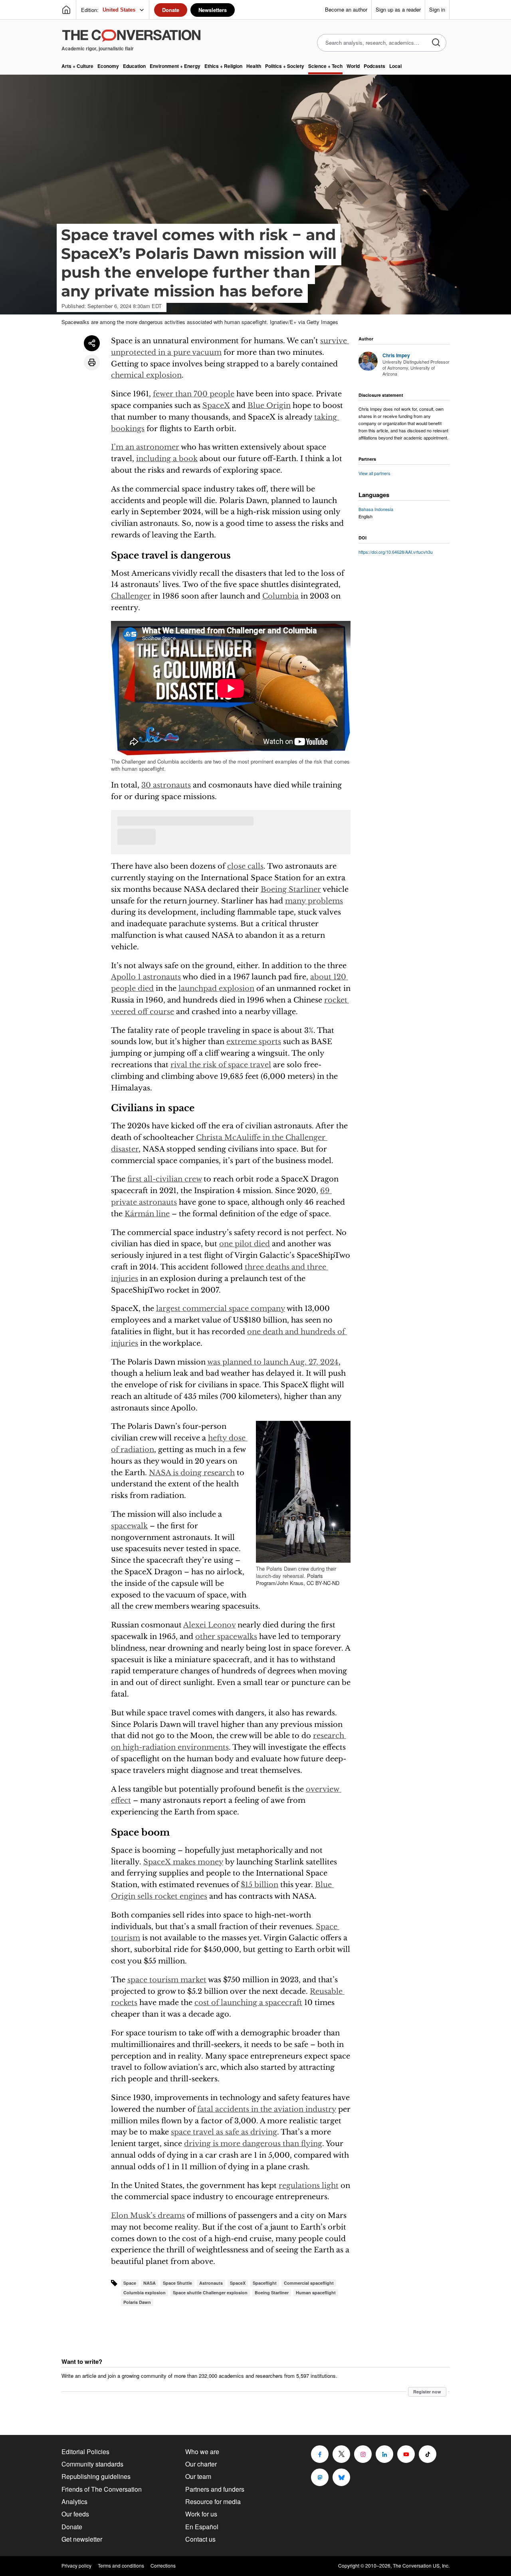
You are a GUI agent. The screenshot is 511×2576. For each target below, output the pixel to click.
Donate (171, 10)
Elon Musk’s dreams (148, 2216)
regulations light (309, 2186)
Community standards (92, 2464)
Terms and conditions (121, 2566)
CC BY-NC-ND (323, 1583)
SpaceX (216, 406)
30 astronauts (166, 785)
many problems (314, 901)
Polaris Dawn (137, 2302)
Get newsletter (82, 2539)
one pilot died (245, 1244)
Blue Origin (269, 406)
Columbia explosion (145, 2293)
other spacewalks (226, 1637)
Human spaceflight (316, 2293)
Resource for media (213, 2501)
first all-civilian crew (164, 1179)
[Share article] (92, 343)
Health (254, 66)
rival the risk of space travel (221, 1065)
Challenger (131, 596)
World (353, 66)
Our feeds (75, 2514)
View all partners (374, 473)
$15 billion (259, 1885)
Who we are (202, 2452)
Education (134, 66)
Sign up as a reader (398, 9)
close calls (245, 866)
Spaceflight (265, 2283)
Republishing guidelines (96, 2476)
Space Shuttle (177, 2283)
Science (325, 66)
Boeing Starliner (291, 889)
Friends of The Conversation (102, 2489)
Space (130, 2283)
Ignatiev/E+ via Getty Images (304, 322)
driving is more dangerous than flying (253, 2144)
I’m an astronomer (145, 447)
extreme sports (254, 1042)
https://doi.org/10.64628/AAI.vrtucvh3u (396, 552)
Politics (285, 66)
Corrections (163, 2566)
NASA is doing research (192, 1473)
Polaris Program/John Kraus (290, 1579)
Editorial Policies (85, 2452)
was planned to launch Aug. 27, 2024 (273, 1362)
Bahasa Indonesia (376, 509)
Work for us (201, 2514)
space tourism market (167, 1980)
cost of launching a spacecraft (248, 2003)
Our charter (201, 2464)
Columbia (280, 596)
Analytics (74, 2501)
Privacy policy (76, 2566)
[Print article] (92, 362)
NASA (150, 2283)
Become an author (346, 9)
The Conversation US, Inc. (421, 2565)
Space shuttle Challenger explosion (210, 2293)
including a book (167, 459)
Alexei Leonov (209, 1625)
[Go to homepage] (66, 10)
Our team (198, 2476)
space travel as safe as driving (224, 2132)
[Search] (436, 43)
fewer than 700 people (194, 394)
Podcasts (374, 66)
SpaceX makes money (183, 1862)
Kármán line (147, 1214)
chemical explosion (146, 375)
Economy (108, 66)
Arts (77, 66)
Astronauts (211, 2283)
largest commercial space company (221, 1309)
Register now (427, 2392)
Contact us (200, 2539)
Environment (175, 66)
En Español (202, 2527)
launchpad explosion (216, 989)
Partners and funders (215, 2489)
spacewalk (129, 1526)
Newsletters (213, 10)
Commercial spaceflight (309, 2283)
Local (395, 66)
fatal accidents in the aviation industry (267, 2109)
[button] (303, 1492)
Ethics (223, 66)
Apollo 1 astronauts (146, 977)
